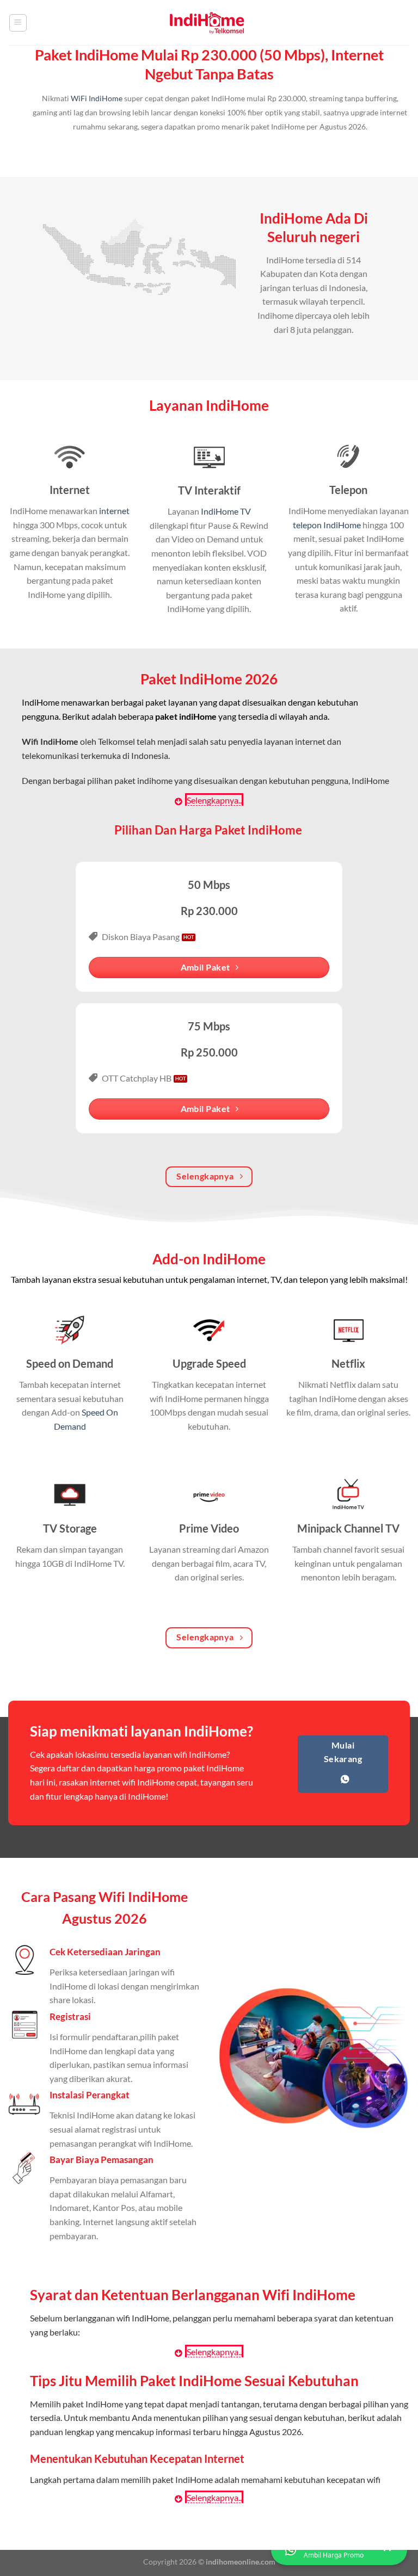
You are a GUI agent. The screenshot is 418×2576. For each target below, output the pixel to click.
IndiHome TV (226, 511)
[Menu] (18, 23)
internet (114, 511)
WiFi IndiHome (97, 98)
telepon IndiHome (327, 525)
